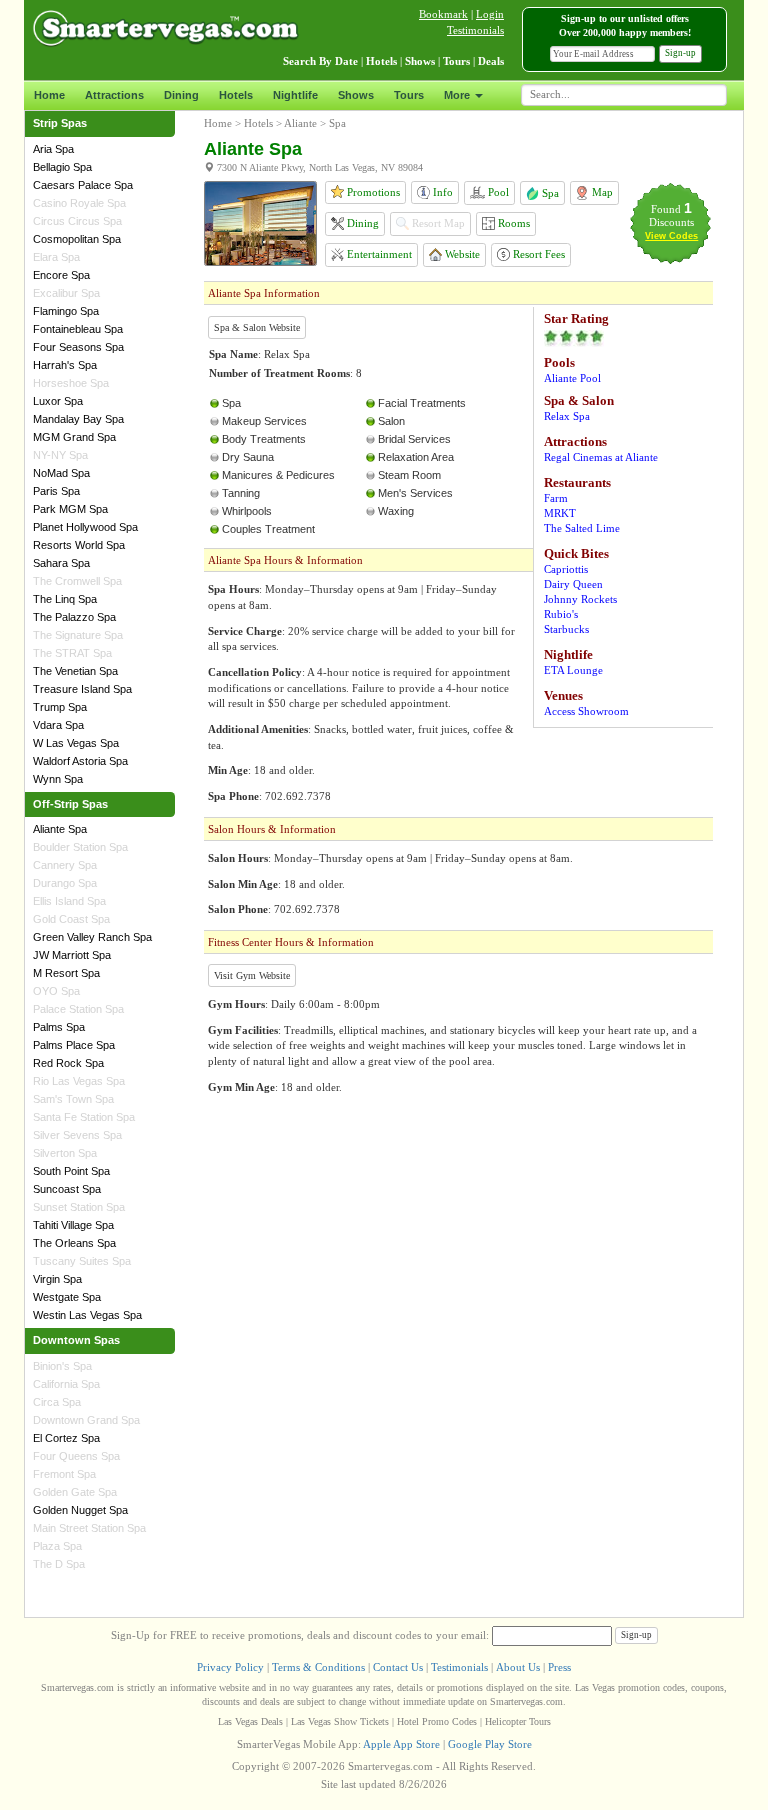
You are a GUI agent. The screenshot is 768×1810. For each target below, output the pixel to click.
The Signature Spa (78, 635)
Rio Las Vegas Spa (79, 1081)
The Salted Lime (582, 528)
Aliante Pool (572, 378)
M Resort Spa (66, 973)
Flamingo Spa (66, 311)
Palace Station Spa (78, 1009)
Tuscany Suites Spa (82, 1261)
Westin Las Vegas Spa (87, 1315)
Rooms (512, 223)
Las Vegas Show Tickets (340, 1721)
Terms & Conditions (318, 1667)
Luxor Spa (58, 401)
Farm (556, 498)
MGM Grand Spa (74, 437)
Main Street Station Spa (89, 1528)
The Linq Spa (65, 599)
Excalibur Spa (66, 293)
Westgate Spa (67, 1297)
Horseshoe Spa (71, 383)
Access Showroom (586, 711)
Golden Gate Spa (75, 1492)
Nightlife (295, 95)
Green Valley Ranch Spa (92, 937)
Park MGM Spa (70, 509)
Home (49, 95)
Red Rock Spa (68, 1063)
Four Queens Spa (76, 1456)
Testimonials (475, 30)
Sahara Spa (61, 563)
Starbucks (566, 629)
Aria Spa (53, 149)
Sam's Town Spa (73, 1099)
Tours (409, 95)
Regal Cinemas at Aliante (601, 457)
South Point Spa (71, 1171)
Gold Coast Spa (71, 919)
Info (441, 192)
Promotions (372, 192)
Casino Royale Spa (79, 203)
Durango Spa (65, 883)
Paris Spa (56, 491)
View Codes (671, 236)
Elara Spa (56, 257)
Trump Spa (60, 707)
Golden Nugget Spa (80, 1510)
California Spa (66, 1384)
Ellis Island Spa (69, 901)
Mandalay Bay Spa (78, 419)
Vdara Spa (58, 725)
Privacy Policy (230, 1667)
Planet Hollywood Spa (85, 527)
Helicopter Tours (518, 1721)
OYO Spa (56, 991)
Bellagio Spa (62, 167)
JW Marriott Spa (72, 955)
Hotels (236, 95)
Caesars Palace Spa (83, 185)
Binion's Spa (62, 1366)
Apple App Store (401, 1744)
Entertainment (378, 254)
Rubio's (561, 614)
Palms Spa (59, 1027)
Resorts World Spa (79, 545)
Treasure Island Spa (82, 689)
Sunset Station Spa (79, 1207)
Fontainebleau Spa (78, 329)
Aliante (300, 123)
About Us (518, 1667)
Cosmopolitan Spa (77, 239)
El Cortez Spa (66, 1438)
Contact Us (398, 1667)
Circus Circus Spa (77, 221)
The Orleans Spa (74, 1243)
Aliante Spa (60, 829)
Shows (356, 95)
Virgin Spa (57, 1279)
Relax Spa (567, 416)
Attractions (114, 95)
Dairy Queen (573, 584)
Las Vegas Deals (250, 1721)
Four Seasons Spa (78, 347)
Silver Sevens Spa (77, 1135)
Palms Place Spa (74, 1045)
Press (559, 1667)
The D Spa (59, 1564)
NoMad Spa (61, 473)
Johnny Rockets (580, 599)
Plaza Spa (57, 1546)
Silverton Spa (65, 1153)
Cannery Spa (65, 865)
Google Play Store (490, 1744)
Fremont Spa (64, 1474)
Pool (497, 192)
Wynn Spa (58, 779)
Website (461, 254)
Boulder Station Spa (80, 847)
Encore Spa (61, 275)
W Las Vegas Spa (76, 743)
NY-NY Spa (60, 455)
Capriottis (566, 569)
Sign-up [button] (680, 53)
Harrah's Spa (65, 365)
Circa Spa (57, 1402)
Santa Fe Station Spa (84, 1117)
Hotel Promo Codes (437, 1721)
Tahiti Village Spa (73, 1225)
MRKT (560, 513)
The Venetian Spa (75, 671)
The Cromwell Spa (77, 581)
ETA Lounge (573, 670)
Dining (181, 95)
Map (601, 192)
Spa (549, 193)
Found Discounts (671, 215)
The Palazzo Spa (74, 617)
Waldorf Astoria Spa (80, 761)
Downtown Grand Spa (86, 1420)
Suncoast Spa (67, 1189)
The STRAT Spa (72, 653)
